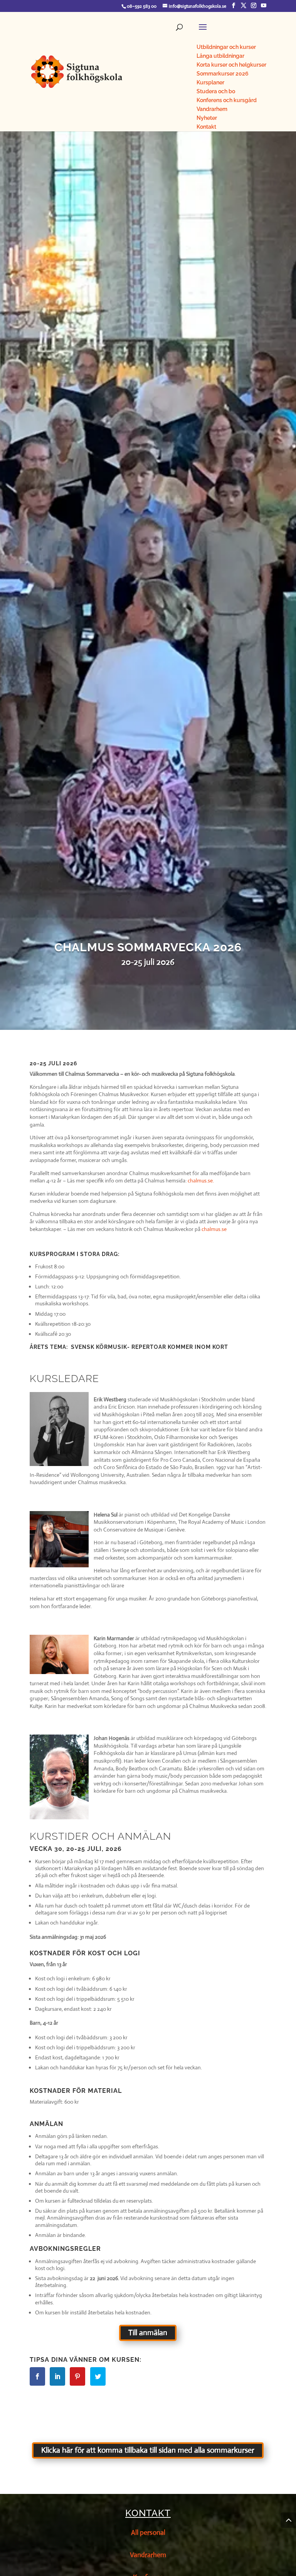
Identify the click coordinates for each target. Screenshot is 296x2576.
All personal (148, 2532)
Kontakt (148, 2513)
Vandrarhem (148, 2555)
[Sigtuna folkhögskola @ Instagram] (254, 6)
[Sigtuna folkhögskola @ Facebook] (234, 6)
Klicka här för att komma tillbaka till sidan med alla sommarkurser (148, 2450)
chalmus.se (214, 1229)
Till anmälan (148, 2333)
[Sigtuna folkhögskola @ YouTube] (264, 6)
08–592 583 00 (142, 6)
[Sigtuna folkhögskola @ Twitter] (244, 6)
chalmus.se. (201, 1181)
